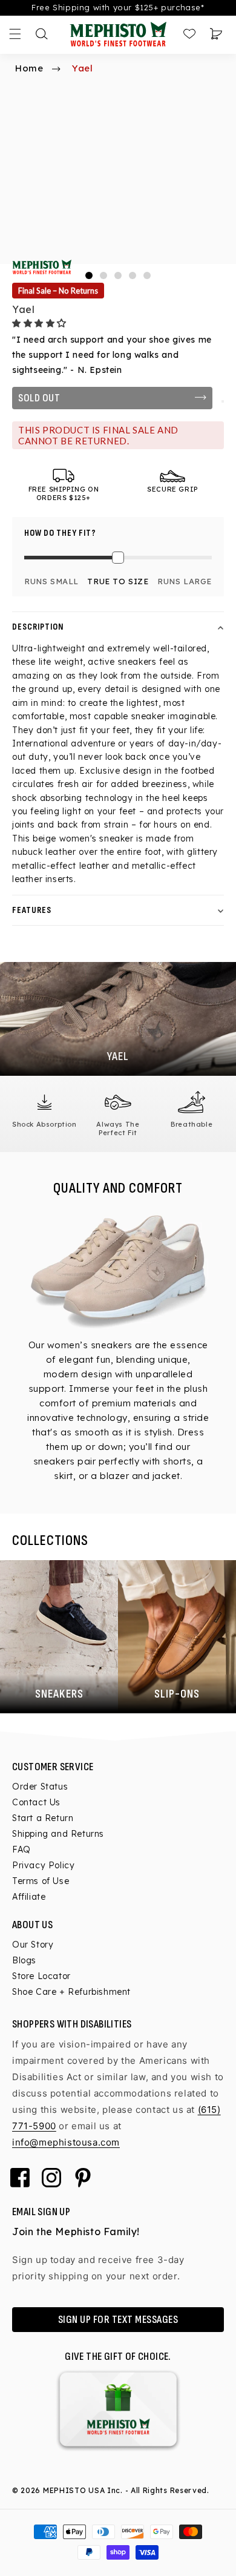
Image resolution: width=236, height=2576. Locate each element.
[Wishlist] (189, 34)
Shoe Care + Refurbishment (71, 1992)
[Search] (42, 34)
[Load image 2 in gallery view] (103, 275)
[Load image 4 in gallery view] (133, 275)
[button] (41, 323)
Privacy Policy (43, 1865)
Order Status (40, 1787)
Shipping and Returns (58, 1834)
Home (29, 68)
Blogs (24, 1960)
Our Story (33, 1945)
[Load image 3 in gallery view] (118, 275)
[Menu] (15, 34)
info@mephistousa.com (66, 2142)
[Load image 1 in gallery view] (89, 275)
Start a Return (43, 1818)
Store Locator (41, 1976)
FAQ (21, 1850)
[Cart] (216, 34)
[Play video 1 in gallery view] (147, 275)
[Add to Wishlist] (223, 401)
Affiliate (29, 1897)
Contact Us (36, 1802)
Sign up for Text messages (118, 2320)
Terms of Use (41, 1881)
